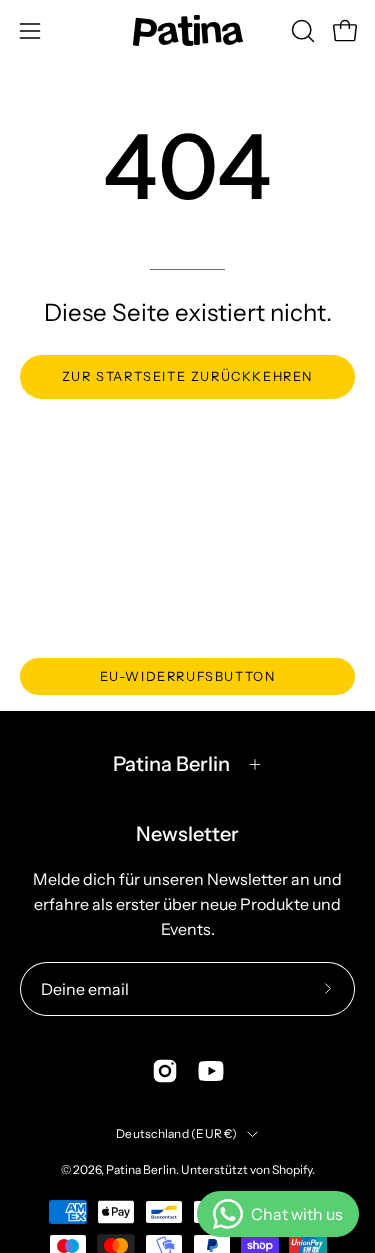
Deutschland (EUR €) (176, 1133)
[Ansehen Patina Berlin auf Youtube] (211, 1071)
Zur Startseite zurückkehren (187, 376)
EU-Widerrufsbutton (188, 676)
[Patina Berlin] (188, 30)
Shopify (292, 1169)
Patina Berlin (171, 764)
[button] (301, 31)
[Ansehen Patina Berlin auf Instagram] (165, 1071)
